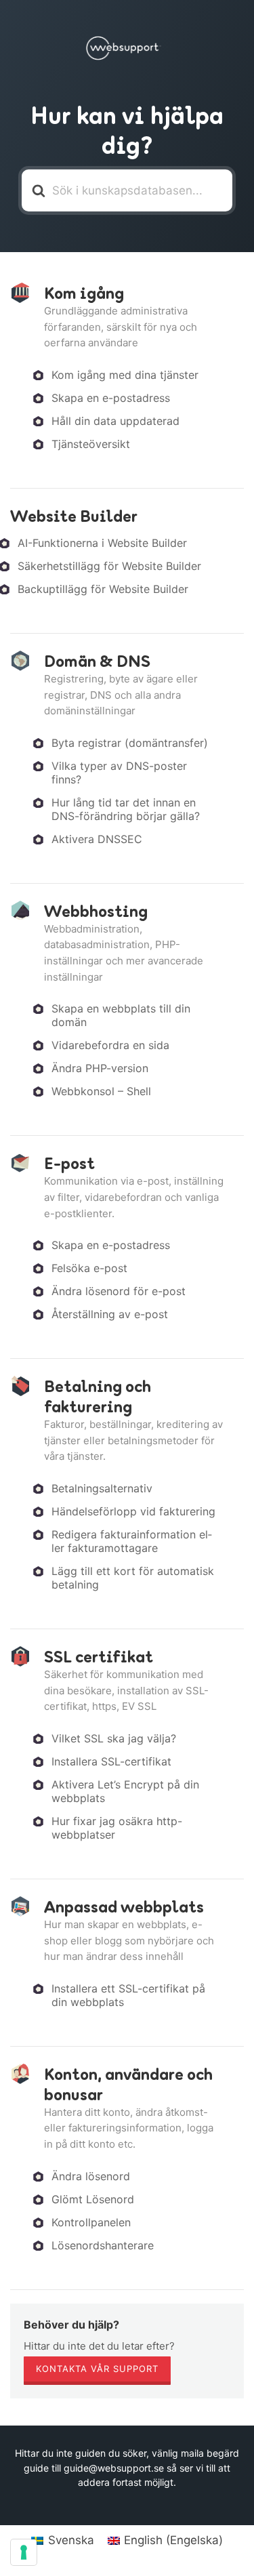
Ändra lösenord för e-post (119, 1291)
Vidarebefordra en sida (110, 1045)
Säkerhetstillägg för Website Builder (109, 566)
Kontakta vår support (97, 2369)
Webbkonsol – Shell (101, 1091)
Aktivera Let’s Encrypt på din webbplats (125, 1791)
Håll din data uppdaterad (115, 421)
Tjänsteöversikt (91, 444)
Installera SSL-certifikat (111, 1761)
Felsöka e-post (89, 1268)
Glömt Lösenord (93, 2199)
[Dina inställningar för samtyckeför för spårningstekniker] (24, 2552)
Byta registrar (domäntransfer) (130, 743)
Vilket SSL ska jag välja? (114, 1738)
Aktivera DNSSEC (97, 839)
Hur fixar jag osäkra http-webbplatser (117, 1828)
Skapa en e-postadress (111, 398)
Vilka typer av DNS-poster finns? (119, 773)
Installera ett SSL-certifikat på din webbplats (128, 1995)
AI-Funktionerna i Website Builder (102, 543)
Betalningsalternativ (102, 1488)
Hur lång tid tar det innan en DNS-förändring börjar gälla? (126, 809)
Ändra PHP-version (100, 1068)
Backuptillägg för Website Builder (103, 589)
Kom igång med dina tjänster (125, 375)
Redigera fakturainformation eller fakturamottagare (132, 1541)
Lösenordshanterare (103, 2245)
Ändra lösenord (91, 2176)
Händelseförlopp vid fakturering (133, 1511)
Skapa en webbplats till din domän (121, 1015)
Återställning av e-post (110, 1314)
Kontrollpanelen (91, 2222)
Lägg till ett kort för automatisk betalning (133, 1578)
